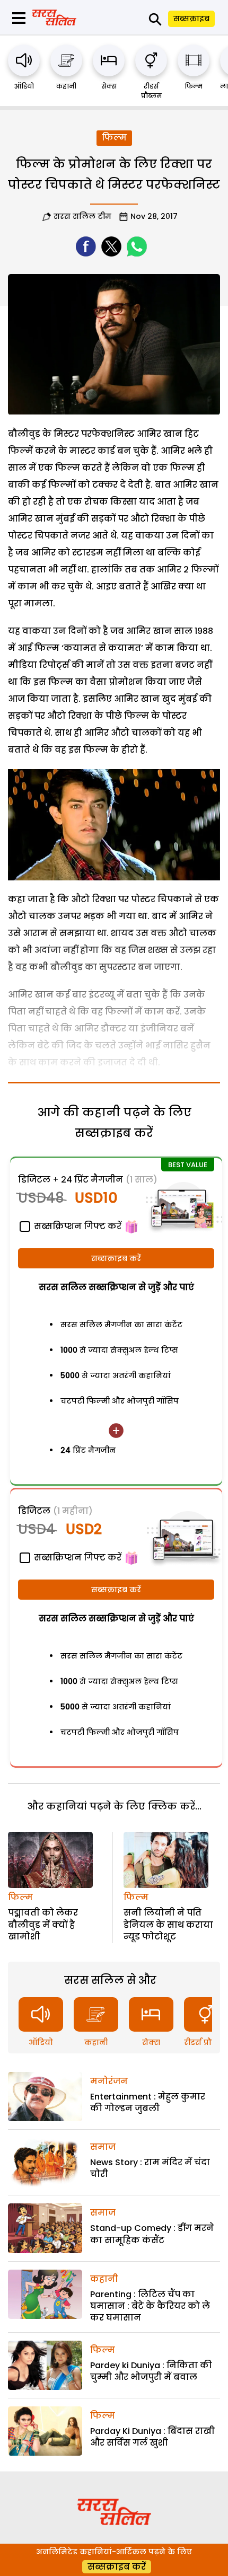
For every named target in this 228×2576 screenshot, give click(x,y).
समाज (103, 2147)
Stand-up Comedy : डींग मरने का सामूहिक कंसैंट (152, 2234)
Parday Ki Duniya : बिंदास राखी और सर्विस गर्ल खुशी (152, 2437)
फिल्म (194, 86)
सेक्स (109, 86)
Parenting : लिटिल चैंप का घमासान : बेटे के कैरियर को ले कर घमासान (150, 2306)
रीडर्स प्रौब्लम (151, 91)
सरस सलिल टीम (82, 216)
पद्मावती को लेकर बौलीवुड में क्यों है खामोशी (43, 1925)
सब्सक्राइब (191, 19)
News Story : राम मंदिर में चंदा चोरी (150, 2168)
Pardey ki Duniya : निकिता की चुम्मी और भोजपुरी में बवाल (151, 2371)
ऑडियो (24, 86)
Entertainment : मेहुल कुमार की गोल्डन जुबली (148, 2102)
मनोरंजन (109, 2081)
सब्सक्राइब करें (116, 1258)
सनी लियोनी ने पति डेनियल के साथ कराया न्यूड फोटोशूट (168, 1925)
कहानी (66, 86)
